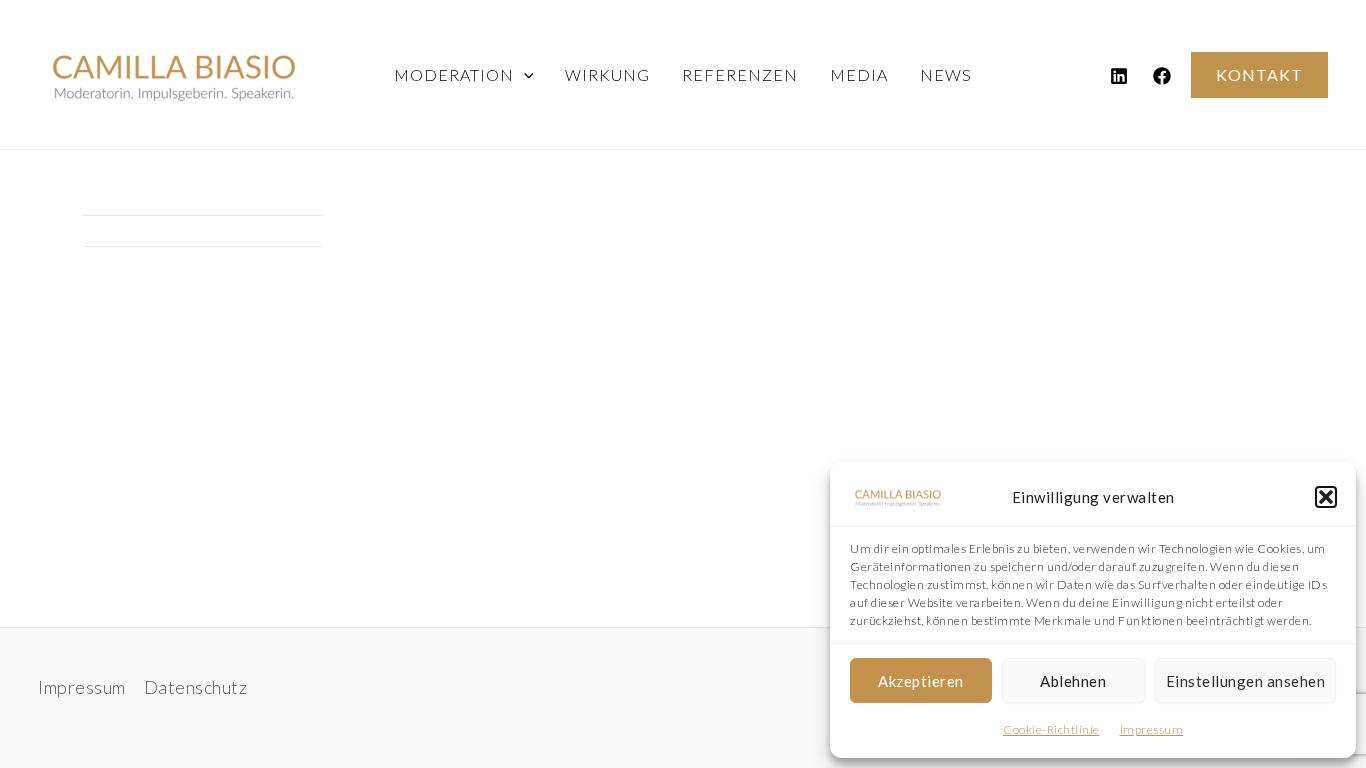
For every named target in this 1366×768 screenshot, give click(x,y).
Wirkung (607, 74)
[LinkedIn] (1119, 76)
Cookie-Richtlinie (1051, 729)
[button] (1326, 497)
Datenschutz (196, 687)
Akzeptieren (921, 681)
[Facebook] (1162, 76)
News (946, 74)
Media (859, 74)
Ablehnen (1073, 681)
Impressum (1152, 729)
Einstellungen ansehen (1246, 681)
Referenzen (740, 74)
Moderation (454, 74)
